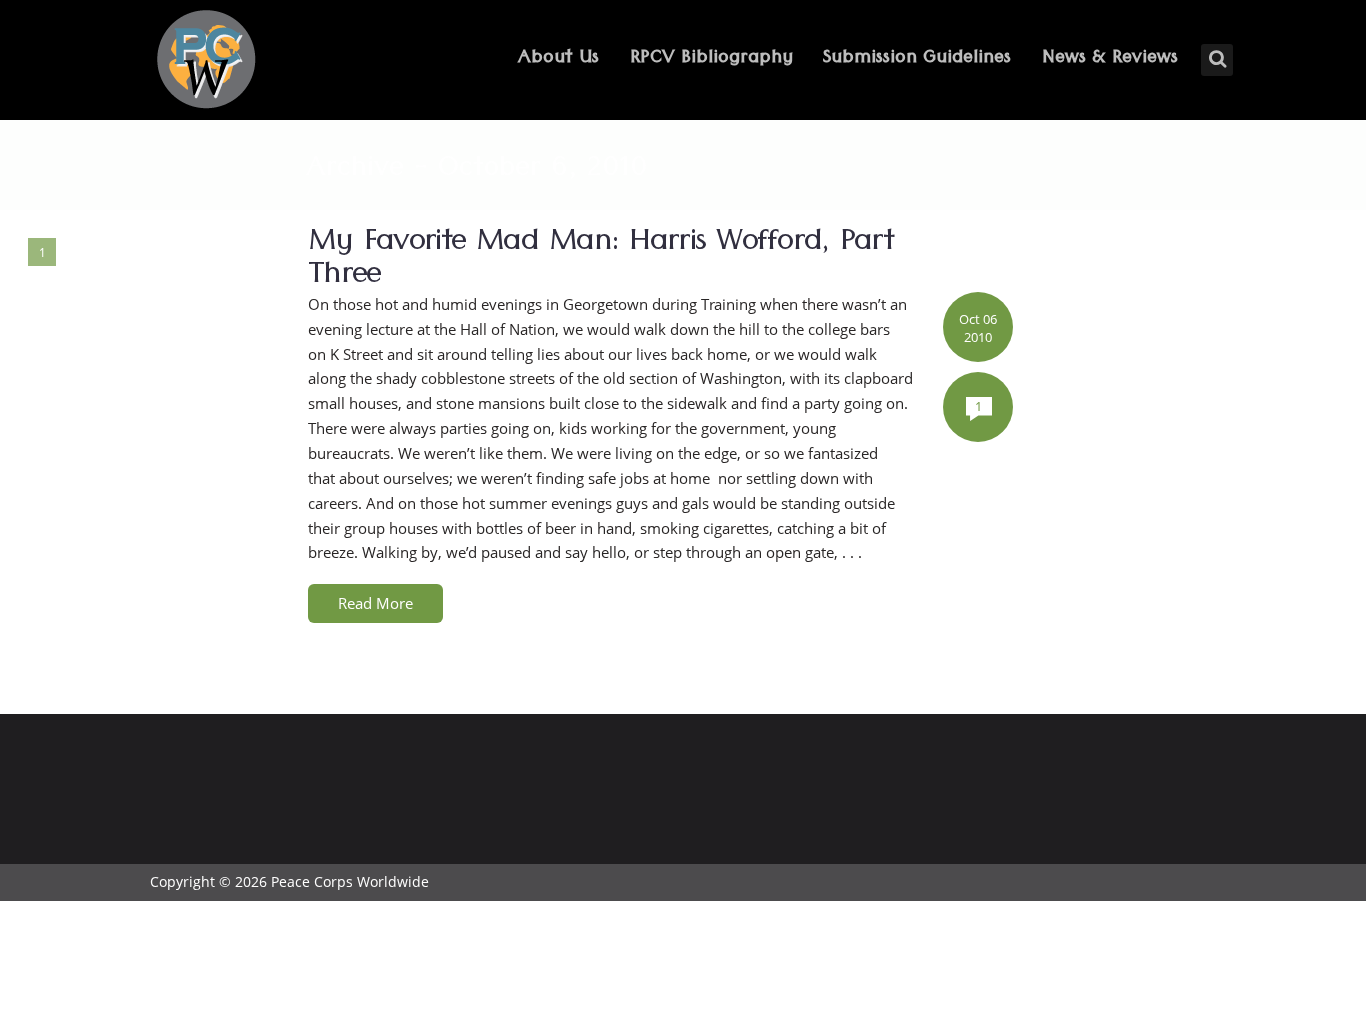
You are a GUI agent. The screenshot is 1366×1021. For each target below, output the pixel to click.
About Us (558, 59)
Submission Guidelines (917, 59)
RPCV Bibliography (711, 59)
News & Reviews (1110, 59)
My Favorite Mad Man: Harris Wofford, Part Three (600, 262)
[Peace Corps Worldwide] (206, 61)
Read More (375, 603)
